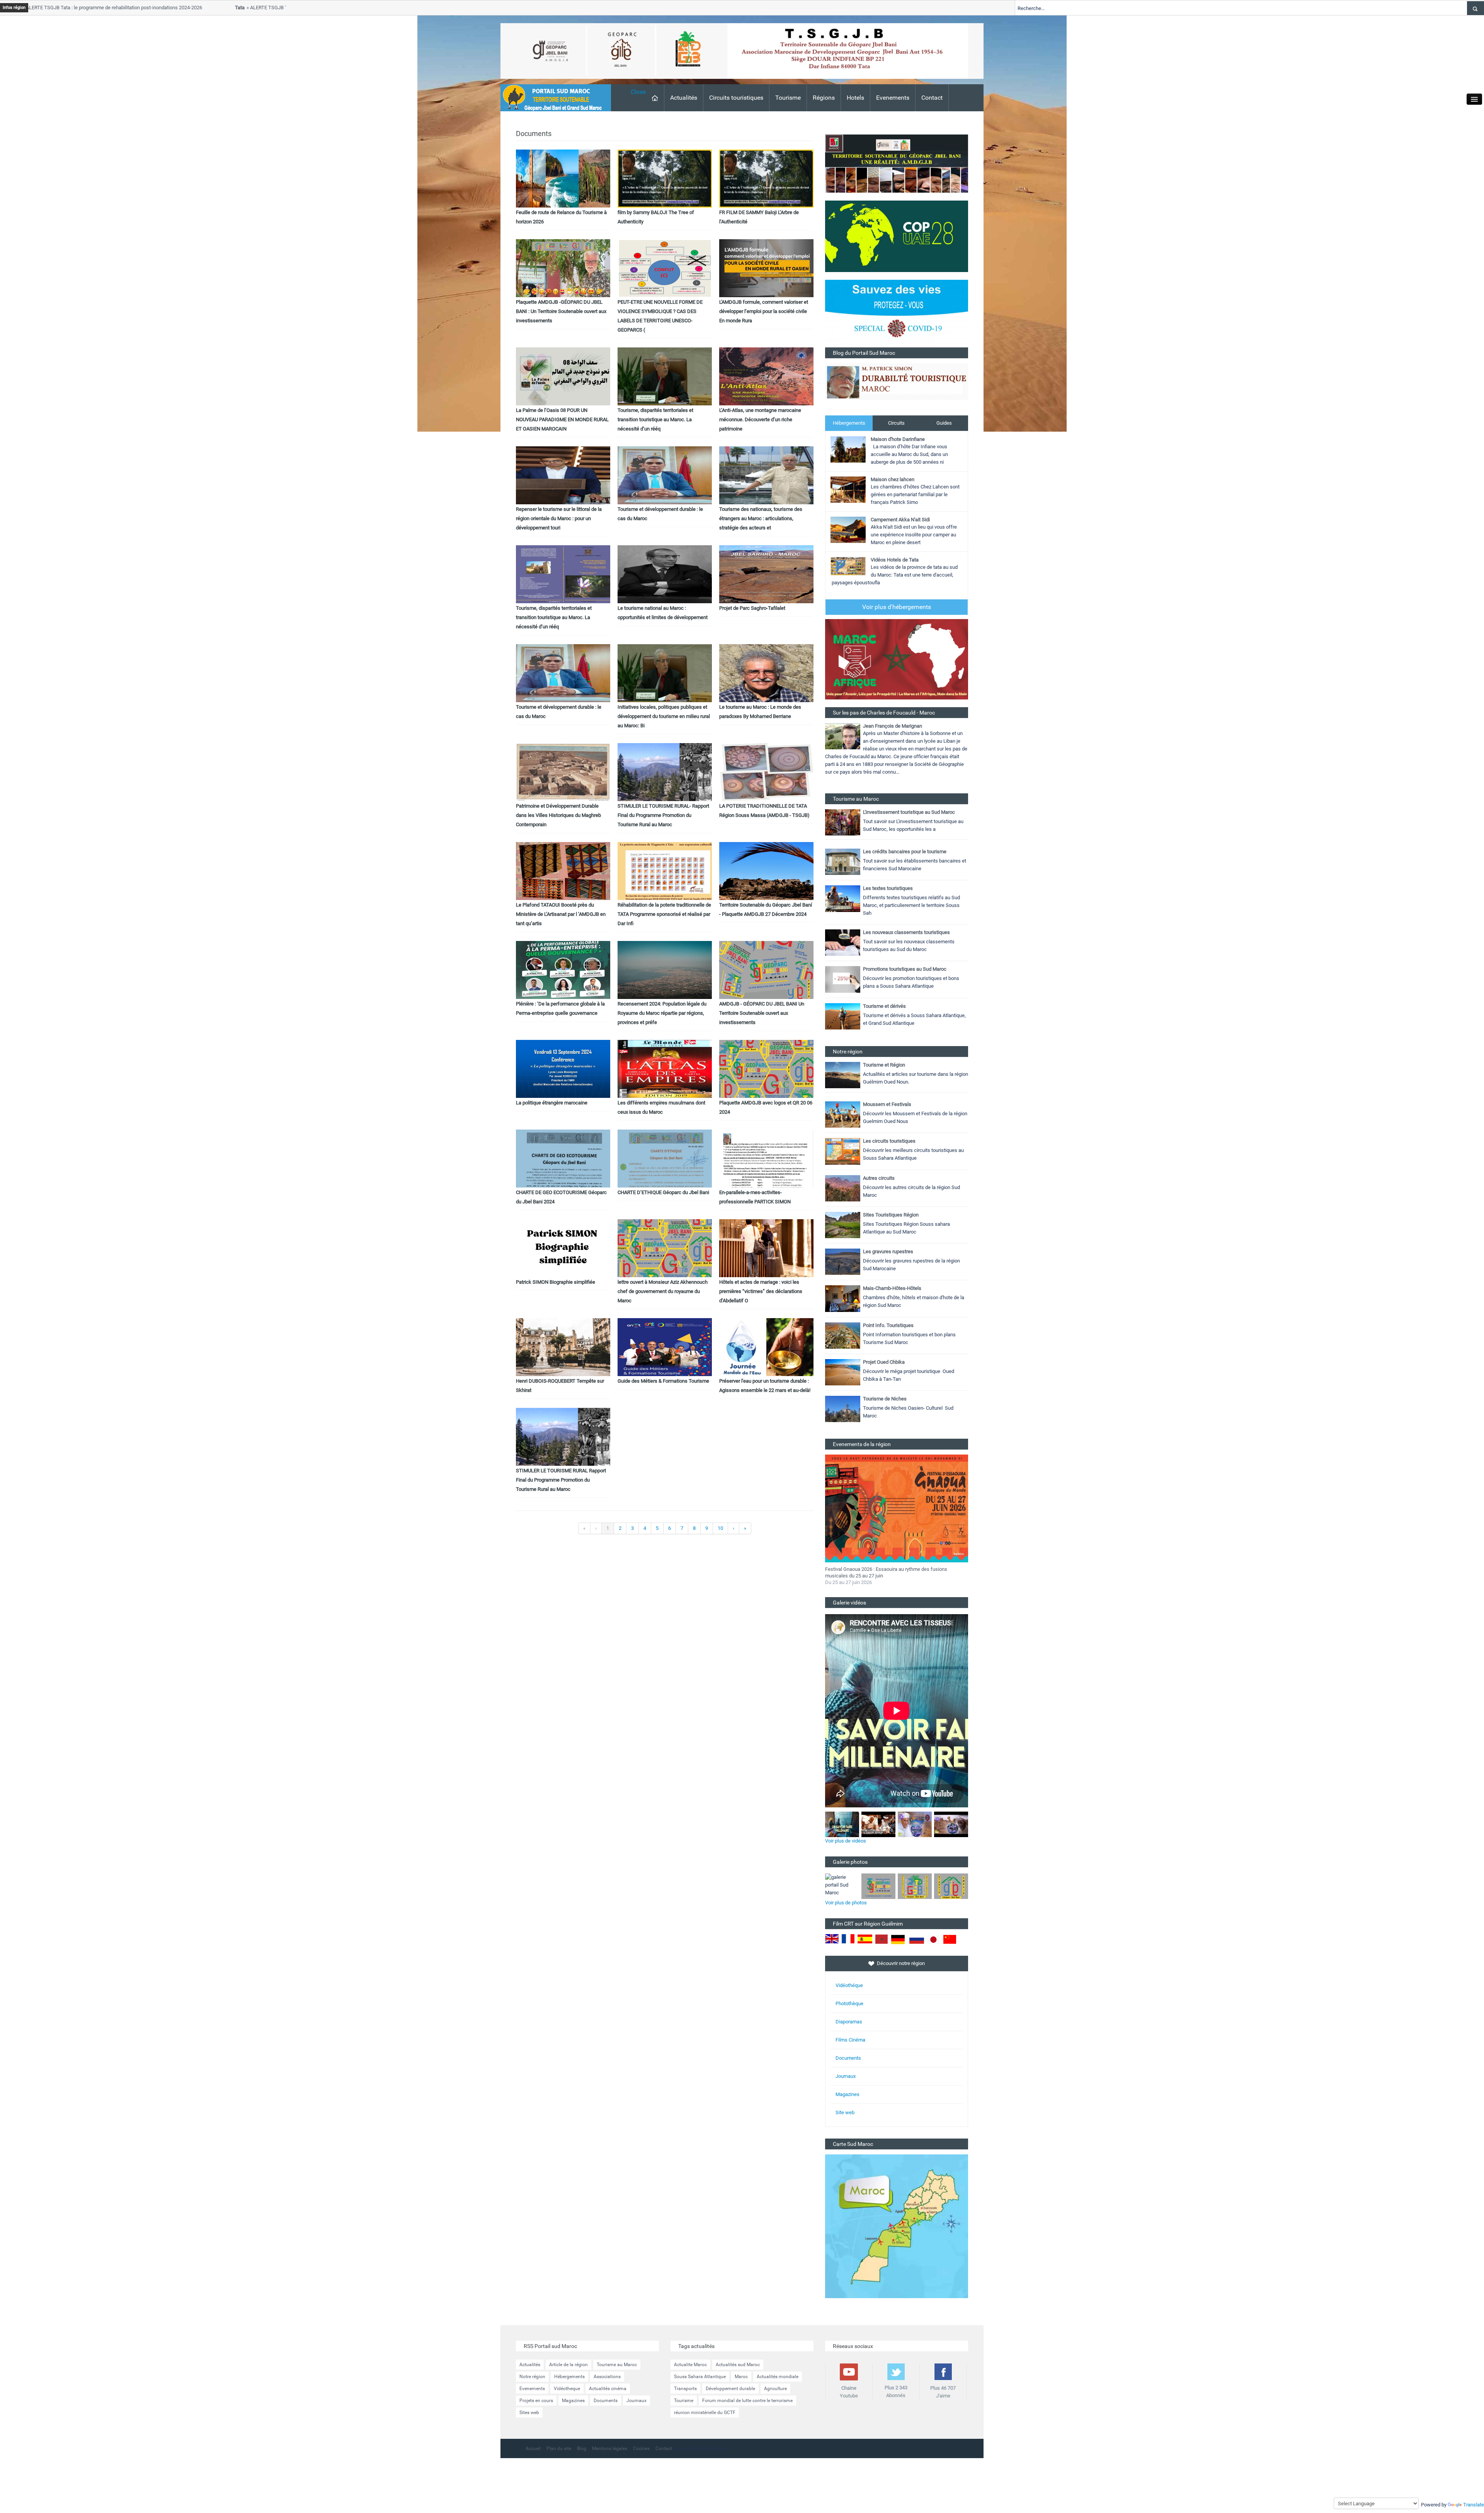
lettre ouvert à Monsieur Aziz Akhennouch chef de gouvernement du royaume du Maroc (663, 1291)
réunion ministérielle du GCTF (705, 2413)
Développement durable (730, 2389)
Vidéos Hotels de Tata (895, 560)
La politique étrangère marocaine (552, 1103)
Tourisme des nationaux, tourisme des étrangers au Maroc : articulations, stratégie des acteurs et (761, 518)
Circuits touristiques (736, 98)
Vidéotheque (567, 2389)
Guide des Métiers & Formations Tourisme (663, 1381)
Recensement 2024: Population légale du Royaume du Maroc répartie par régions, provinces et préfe (662, 1013)
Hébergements (849, 423)
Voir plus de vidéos (846, 1841)
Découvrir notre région (901, 1963)
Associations (607, 2377)
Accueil (533, 2448)
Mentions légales (610, 2448)
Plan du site (559, 2448)
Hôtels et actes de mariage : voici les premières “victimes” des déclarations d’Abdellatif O (761, 1291)
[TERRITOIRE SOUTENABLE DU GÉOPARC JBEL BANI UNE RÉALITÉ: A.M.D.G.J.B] (897, 163)
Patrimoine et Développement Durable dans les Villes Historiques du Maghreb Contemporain (558, 815)
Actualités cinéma (608, 2389)
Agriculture (775, 2389)
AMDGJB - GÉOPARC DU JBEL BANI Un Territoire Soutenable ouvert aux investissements (762, 1013)
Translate (1474, 2505)
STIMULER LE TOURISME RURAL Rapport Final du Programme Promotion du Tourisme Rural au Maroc (561, 1480)
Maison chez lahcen (893, 479)
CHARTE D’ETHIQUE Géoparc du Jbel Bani (663, 1192)
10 (720, 1528)
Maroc (741, 2377)
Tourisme (788, 98)
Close (638, 92)
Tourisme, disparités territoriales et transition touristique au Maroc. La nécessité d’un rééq (655, 419)
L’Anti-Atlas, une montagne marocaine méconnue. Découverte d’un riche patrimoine (760, 419)
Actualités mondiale (778, 2377)
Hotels (855, 98)
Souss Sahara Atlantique (700, 2377)
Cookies (641, 2448)
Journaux (846, 2076)
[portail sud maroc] (552, 97)
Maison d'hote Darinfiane (898, 439)
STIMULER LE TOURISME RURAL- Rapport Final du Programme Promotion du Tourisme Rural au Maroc (663, 815)
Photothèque (849, 2003)
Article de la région (568, 2365)
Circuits (896, 423)
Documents (848, 2058)
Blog (582, 2448)
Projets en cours (536, 2401)
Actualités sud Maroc (738, 2365)
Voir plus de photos (846, 1903)
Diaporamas (849, 2022)
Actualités (684, 98)
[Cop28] (897, 236)
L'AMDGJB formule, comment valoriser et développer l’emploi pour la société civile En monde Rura (764, 311)
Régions (824, 98)
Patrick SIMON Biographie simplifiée (556, 1282)
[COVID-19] (897, 313)
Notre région (532, 2377)
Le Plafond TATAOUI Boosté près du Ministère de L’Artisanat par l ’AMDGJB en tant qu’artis (561, 914)
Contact (932, 98)
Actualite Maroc (690, 2365)
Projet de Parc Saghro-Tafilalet (752, 608)
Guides (944, 423)
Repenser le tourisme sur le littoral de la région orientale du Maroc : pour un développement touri (559, 518)
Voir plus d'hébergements (897, 607)
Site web (845, 2112)
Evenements (893, 98)
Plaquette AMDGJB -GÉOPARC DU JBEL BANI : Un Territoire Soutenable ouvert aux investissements (561, 311)
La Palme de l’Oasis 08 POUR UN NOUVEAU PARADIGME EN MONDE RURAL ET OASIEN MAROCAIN (562, 419)
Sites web (529, 2413)
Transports (685, 2389)
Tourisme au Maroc (617, 2365)
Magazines (848, 2094)
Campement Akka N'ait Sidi (900, 520)
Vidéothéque (849, 1985)
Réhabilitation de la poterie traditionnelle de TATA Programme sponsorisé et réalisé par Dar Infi (664, 914)
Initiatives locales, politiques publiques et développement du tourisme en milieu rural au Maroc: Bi (664, 716)
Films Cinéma (850, 2040)
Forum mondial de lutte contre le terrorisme (747, 2401)
